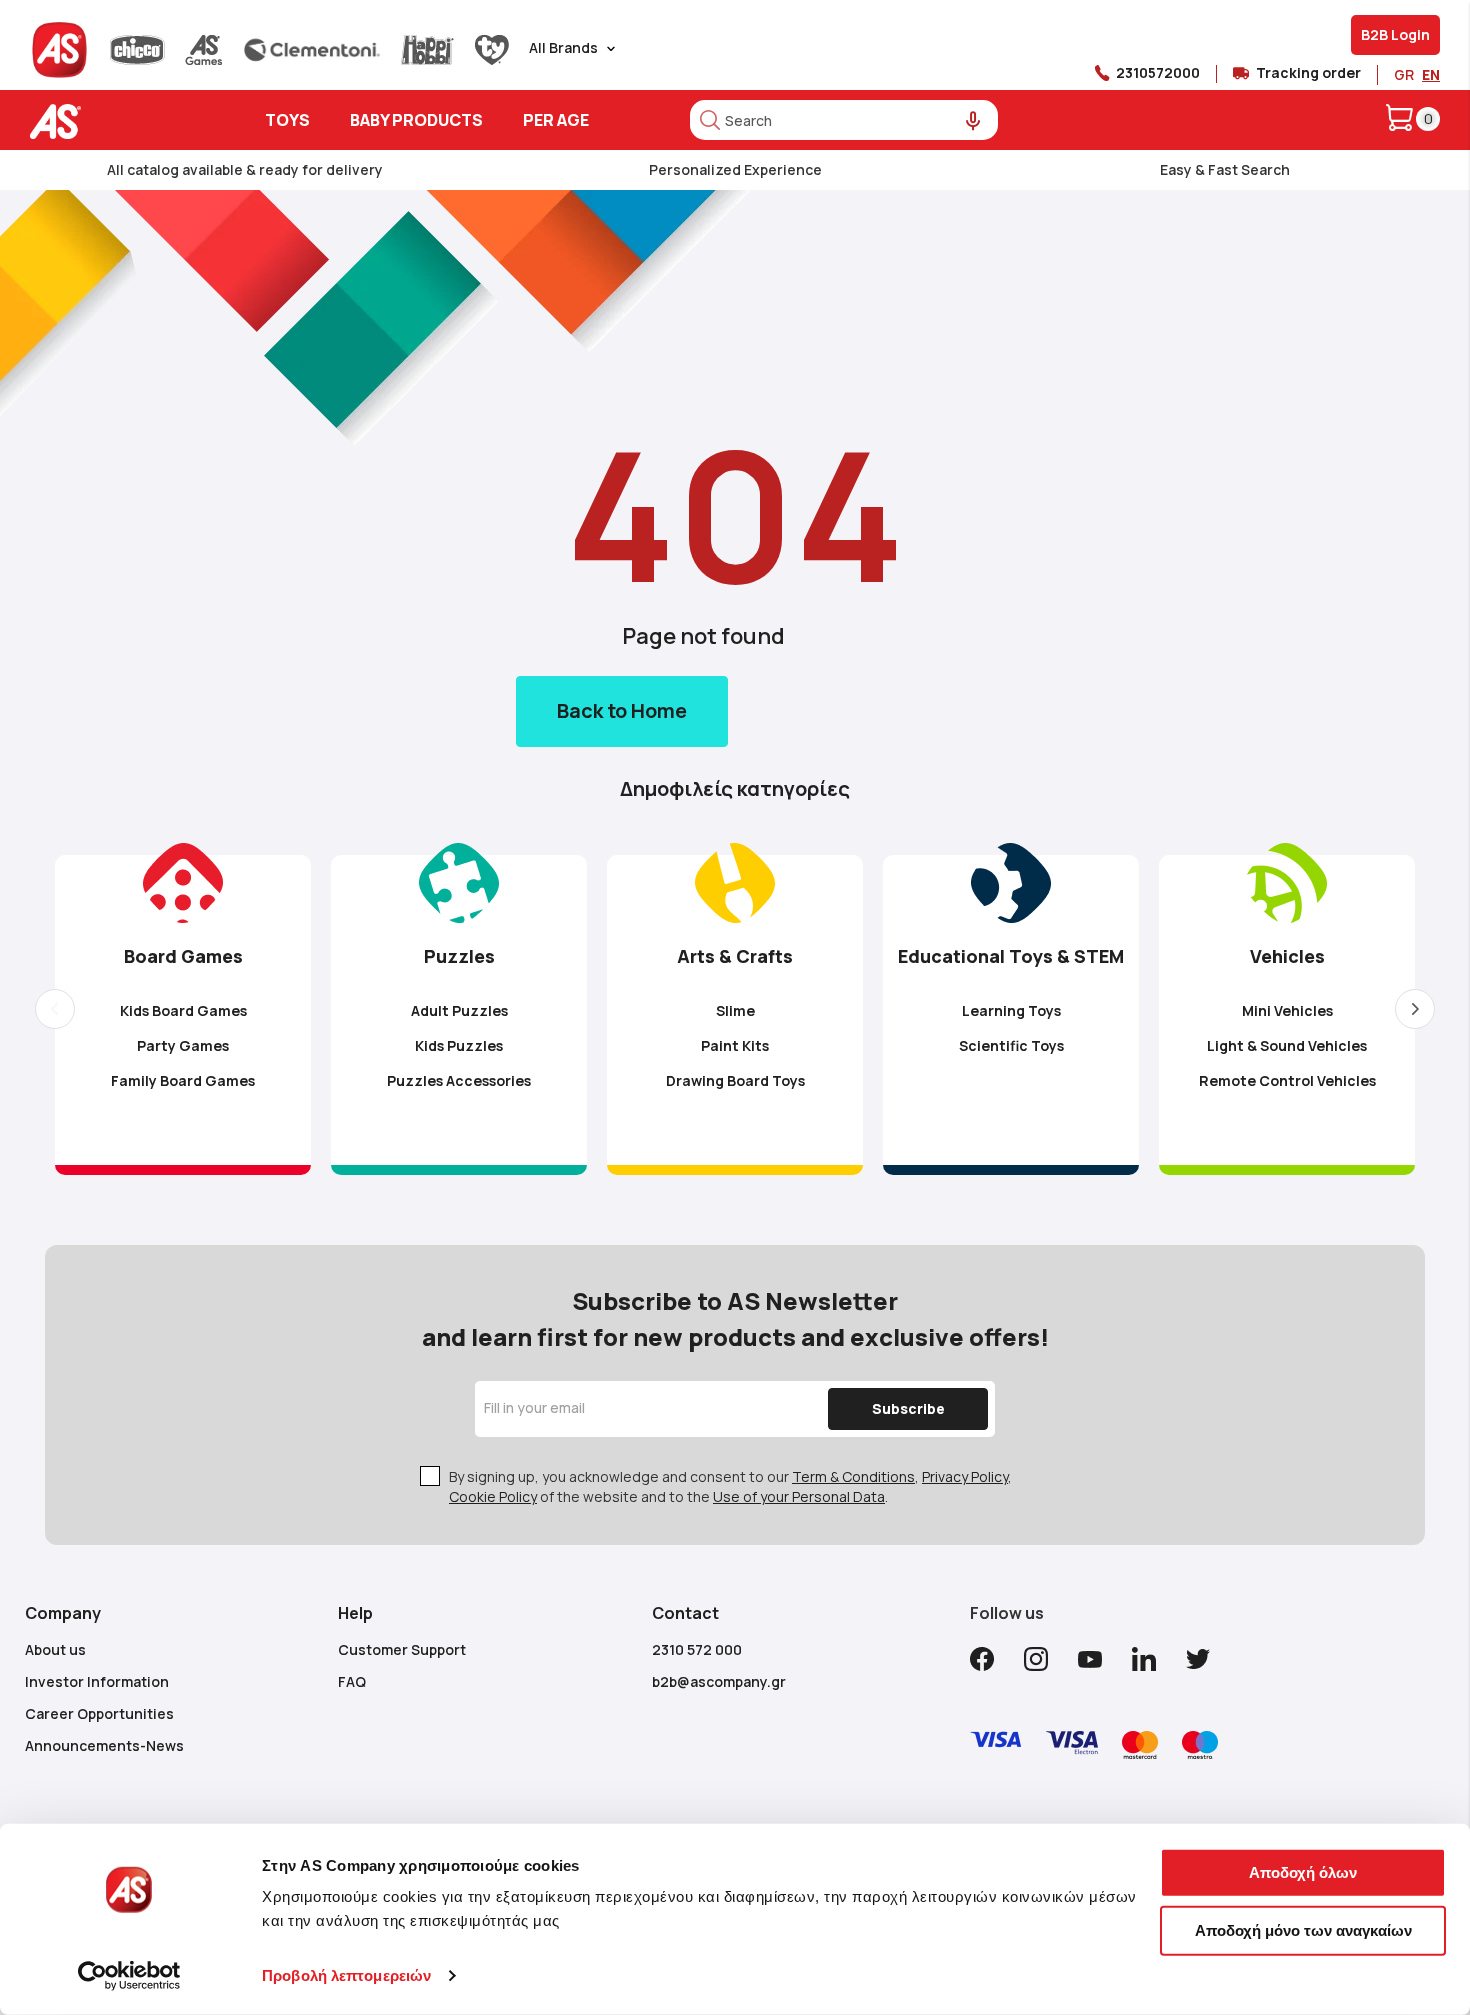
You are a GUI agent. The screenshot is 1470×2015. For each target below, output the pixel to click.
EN (1431, 74)
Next (1415, 1009)
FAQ (352, 1681)
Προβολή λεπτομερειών (346, 1975)
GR (1404, 74)
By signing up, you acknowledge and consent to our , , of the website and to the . (730, 1486)
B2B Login (1395, 34)
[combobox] (844, 120)
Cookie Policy (493, 1496)
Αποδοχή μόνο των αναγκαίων (1303, 1929)
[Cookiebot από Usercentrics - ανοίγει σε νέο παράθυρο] (129, 1976)
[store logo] (117, 121)
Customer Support (402, 1649)
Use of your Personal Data (799, 1496)
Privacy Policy (965, 1476)
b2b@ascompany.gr (719, 1681)
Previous (55, 1009)
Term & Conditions (853, 1476)
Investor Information (97, 1681)
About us (55, 1649)
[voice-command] (973, 121)
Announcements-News (104, 1745)
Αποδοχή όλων (1303, 1872)
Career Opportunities (99, 1713)
